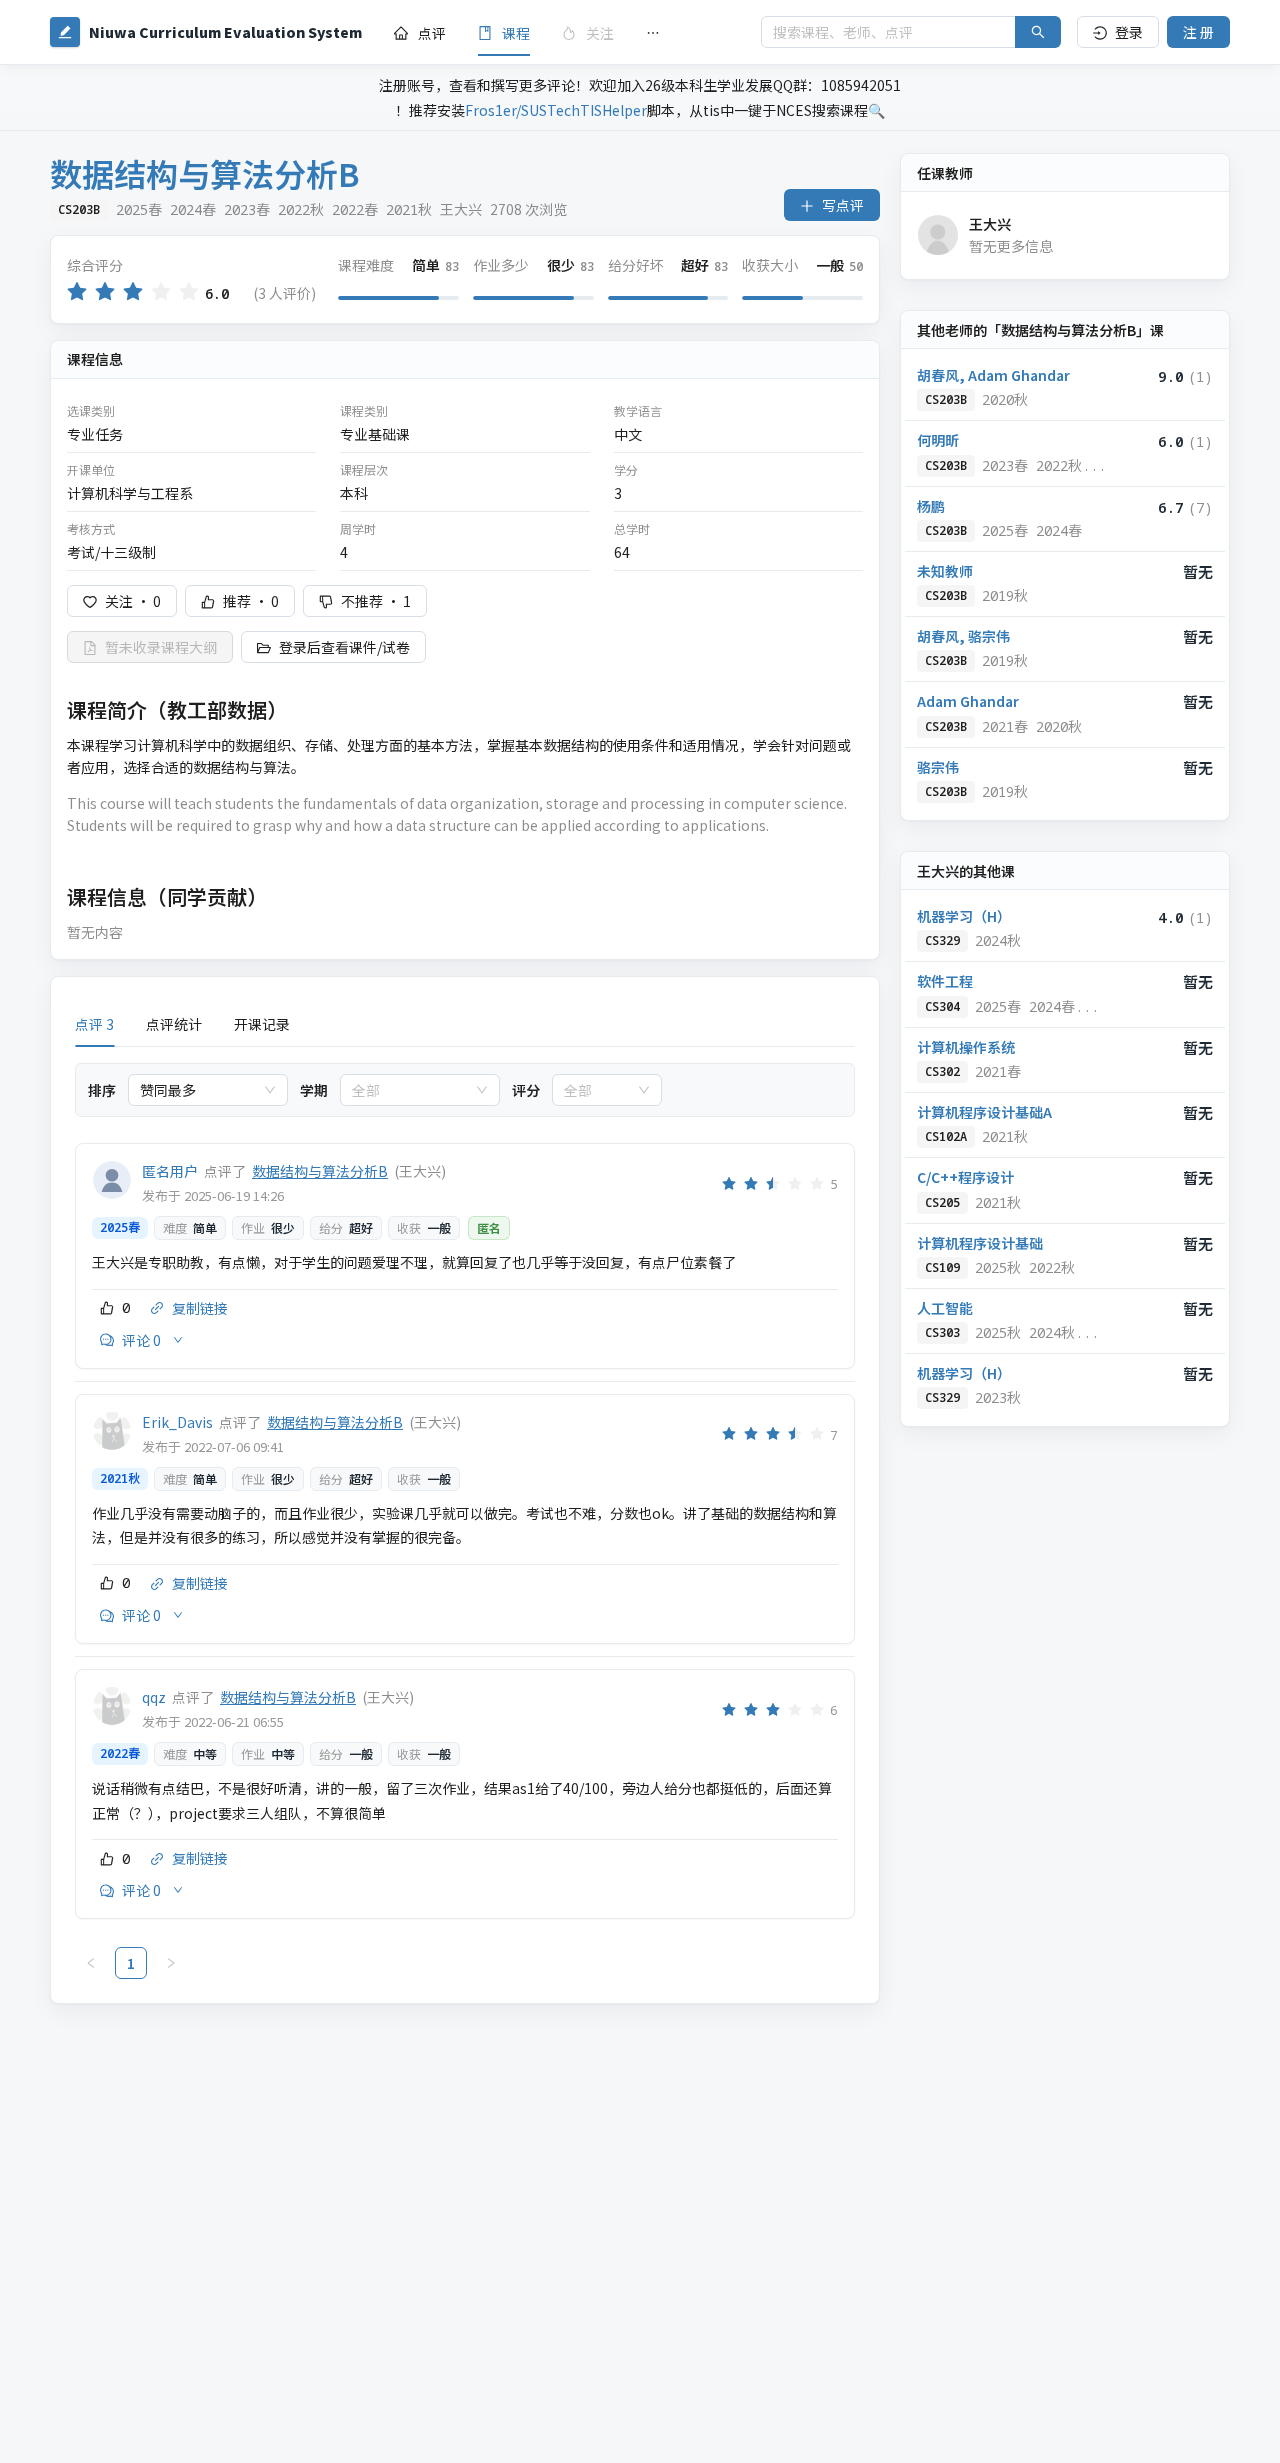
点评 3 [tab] (94, 1024)
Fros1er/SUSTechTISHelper (556, 110)
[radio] (77, 292)
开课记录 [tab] (262, 1024)
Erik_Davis (177, 1422)
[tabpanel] (465, 1521)
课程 (516, 33)
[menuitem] (420, 33)
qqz (154, 1697)
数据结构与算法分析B (320, 1171)
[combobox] (199, 1090)
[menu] (561, 32)
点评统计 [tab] (174, 1024)
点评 (432, 33)
